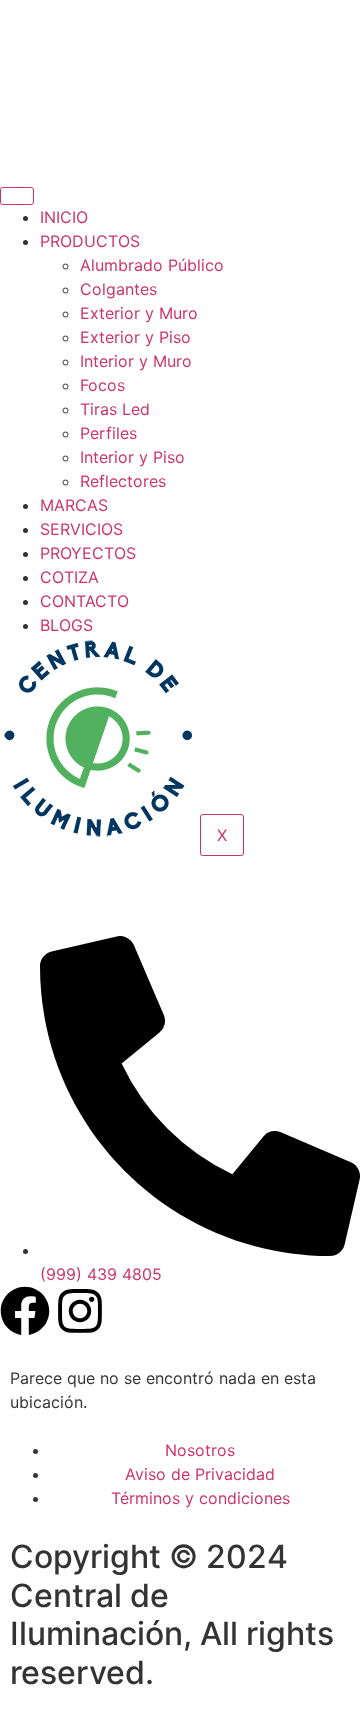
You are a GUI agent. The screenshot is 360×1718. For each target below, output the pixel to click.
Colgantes (118, 289)
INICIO (64, 217)
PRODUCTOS (90, 241)
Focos (102, 385)
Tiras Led (115, 409)
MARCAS (74, 505)
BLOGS (66, 625)
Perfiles (108, 433)
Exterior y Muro (139, 313)
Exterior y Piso (135, 337)
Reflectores (123, 481)
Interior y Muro (136, 361)
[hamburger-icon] (17, 196)
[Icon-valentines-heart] (25, 905)
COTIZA (69, 577)
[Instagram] (80, 1311)
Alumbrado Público (152, 265)
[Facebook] (25, 1311)
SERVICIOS (81, 529)
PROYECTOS (88, 553)
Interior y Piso (132, 457)
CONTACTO (84, 601)
